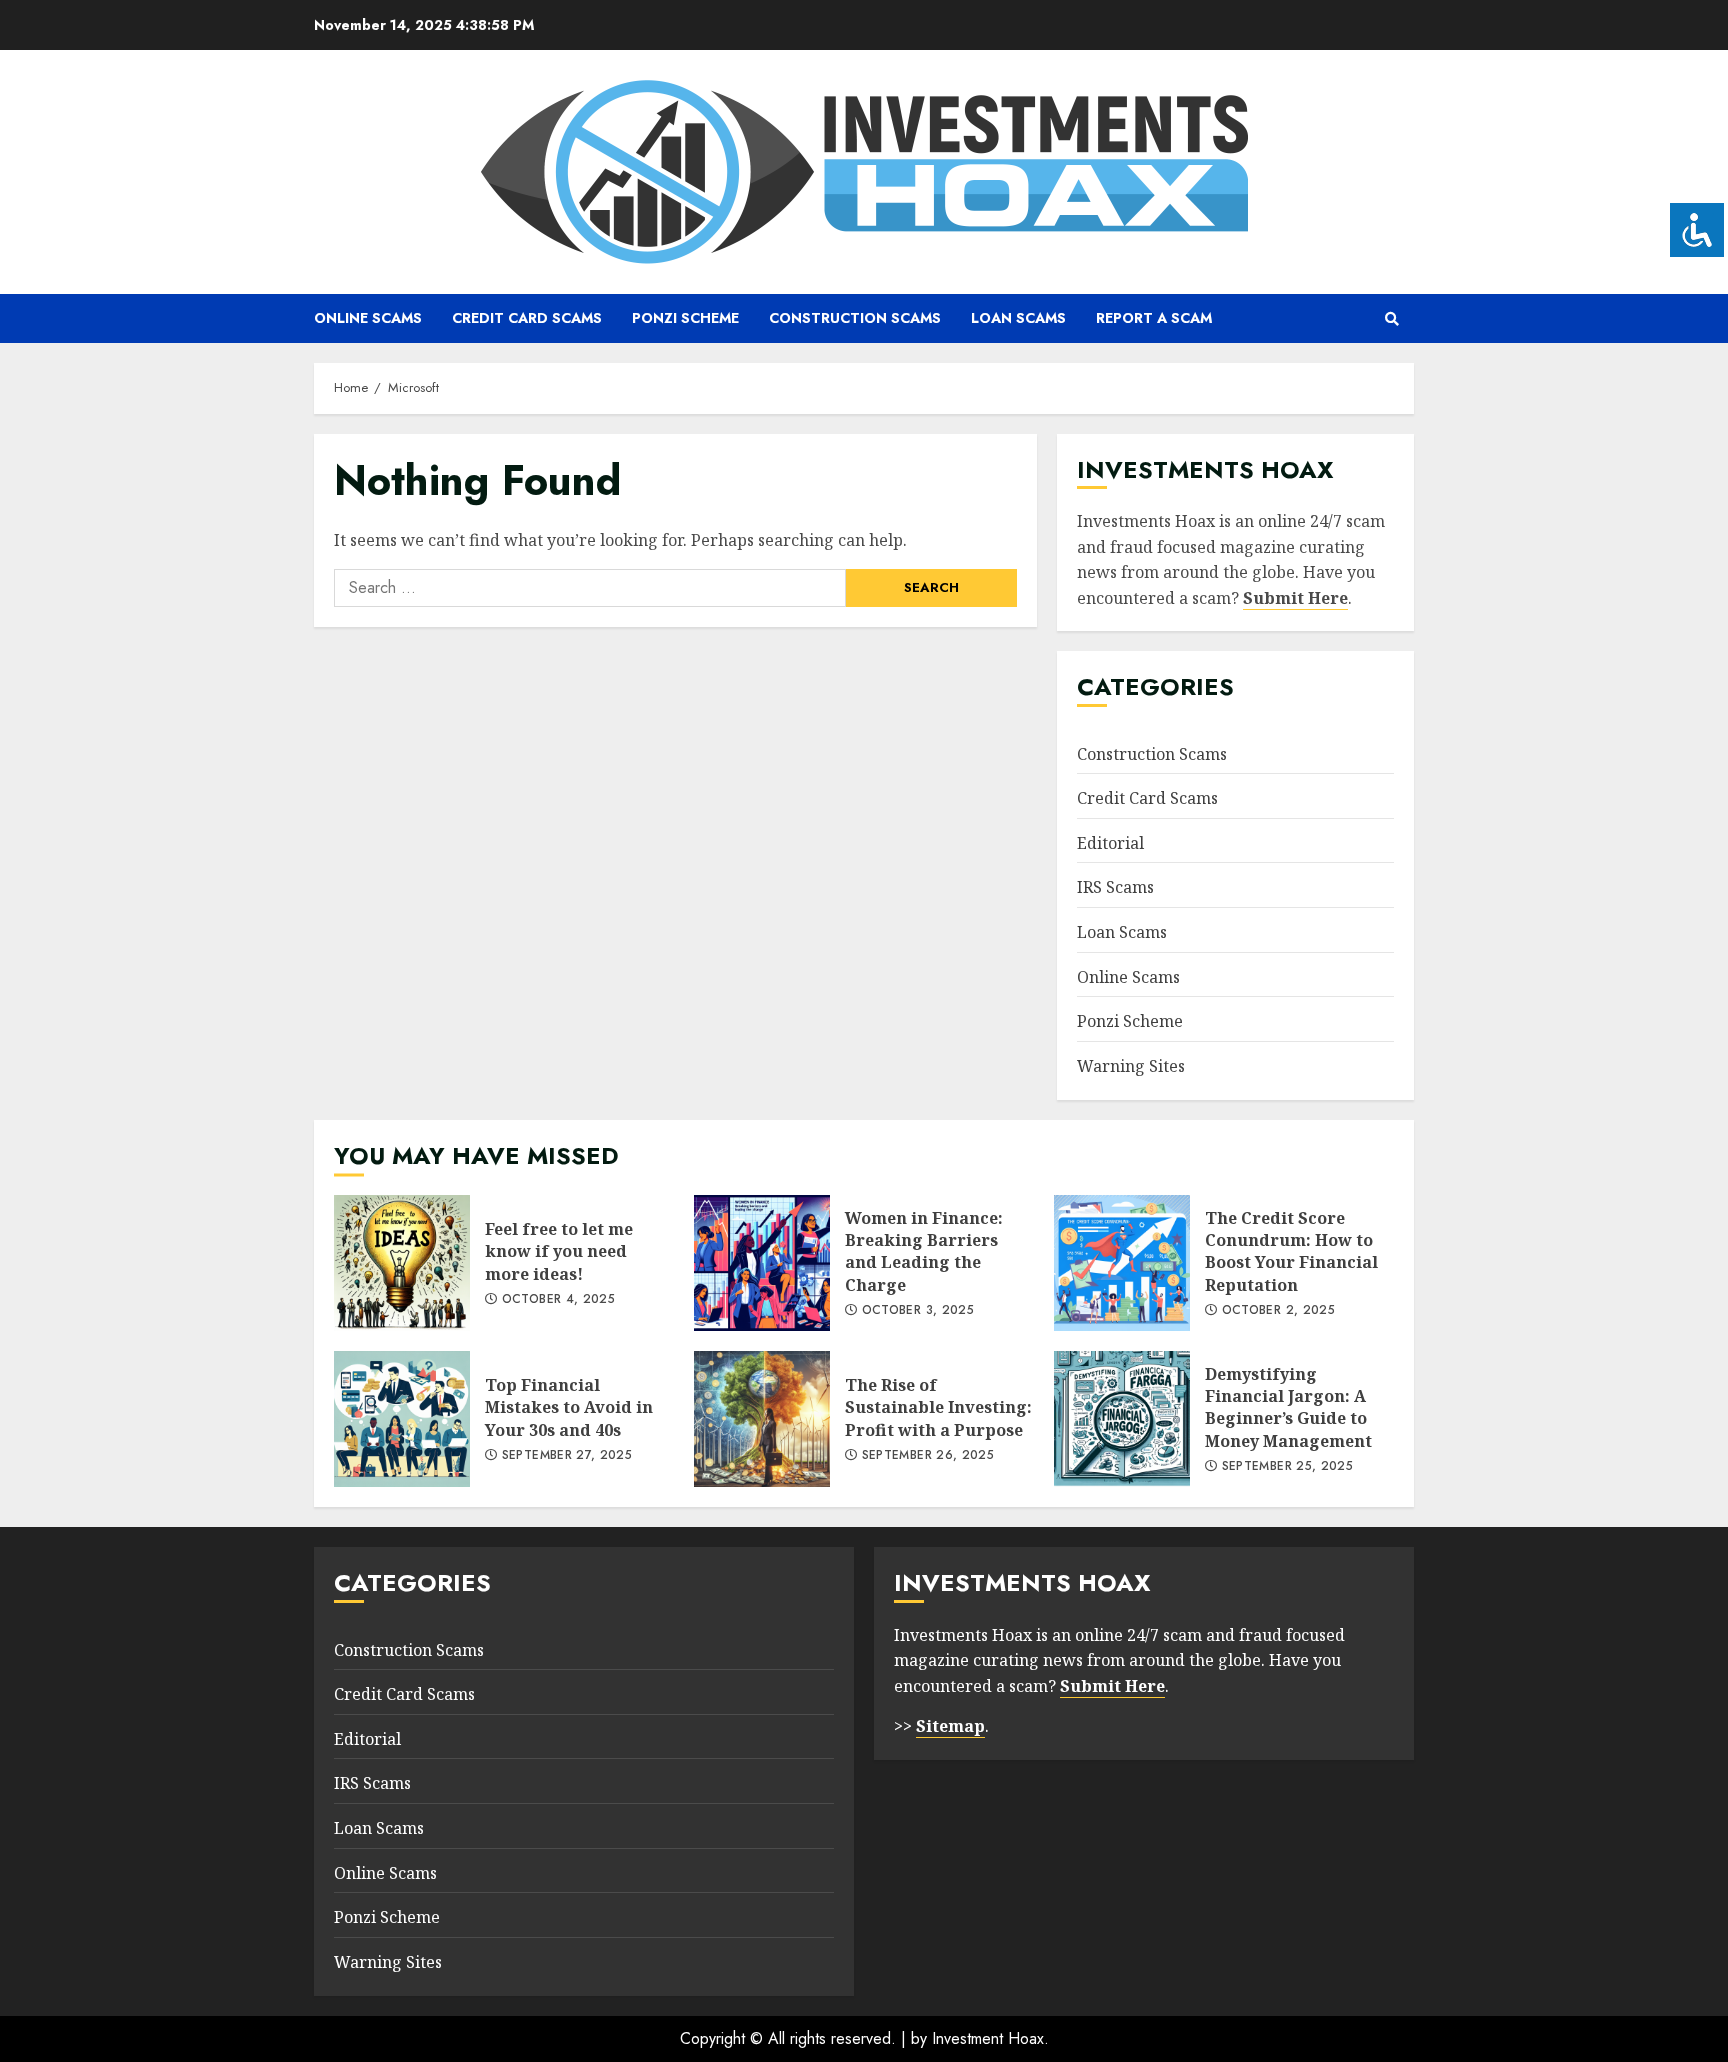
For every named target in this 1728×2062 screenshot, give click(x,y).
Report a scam (1154, 318)
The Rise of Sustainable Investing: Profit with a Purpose (762, 1419)
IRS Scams (1115, 887)
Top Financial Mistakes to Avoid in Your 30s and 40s (402, 1419)
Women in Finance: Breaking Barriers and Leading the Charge (762, 1263)
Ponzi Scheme (685, 318)
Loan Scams (1018, 318)
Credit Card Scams (527, 318)
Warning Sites (1131, 1066)
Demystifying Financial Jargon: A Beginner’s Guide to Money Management (1122, 1419)
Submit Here (1295, 598)
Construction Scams (855, 318)
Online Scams (368, 318)
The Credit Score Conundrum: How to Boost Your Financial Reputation (1122, 1263)
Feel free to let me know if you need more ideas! (402, 1263)
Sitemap (950, 1726)
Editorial (1110, 843)
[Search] (1391, 319)
